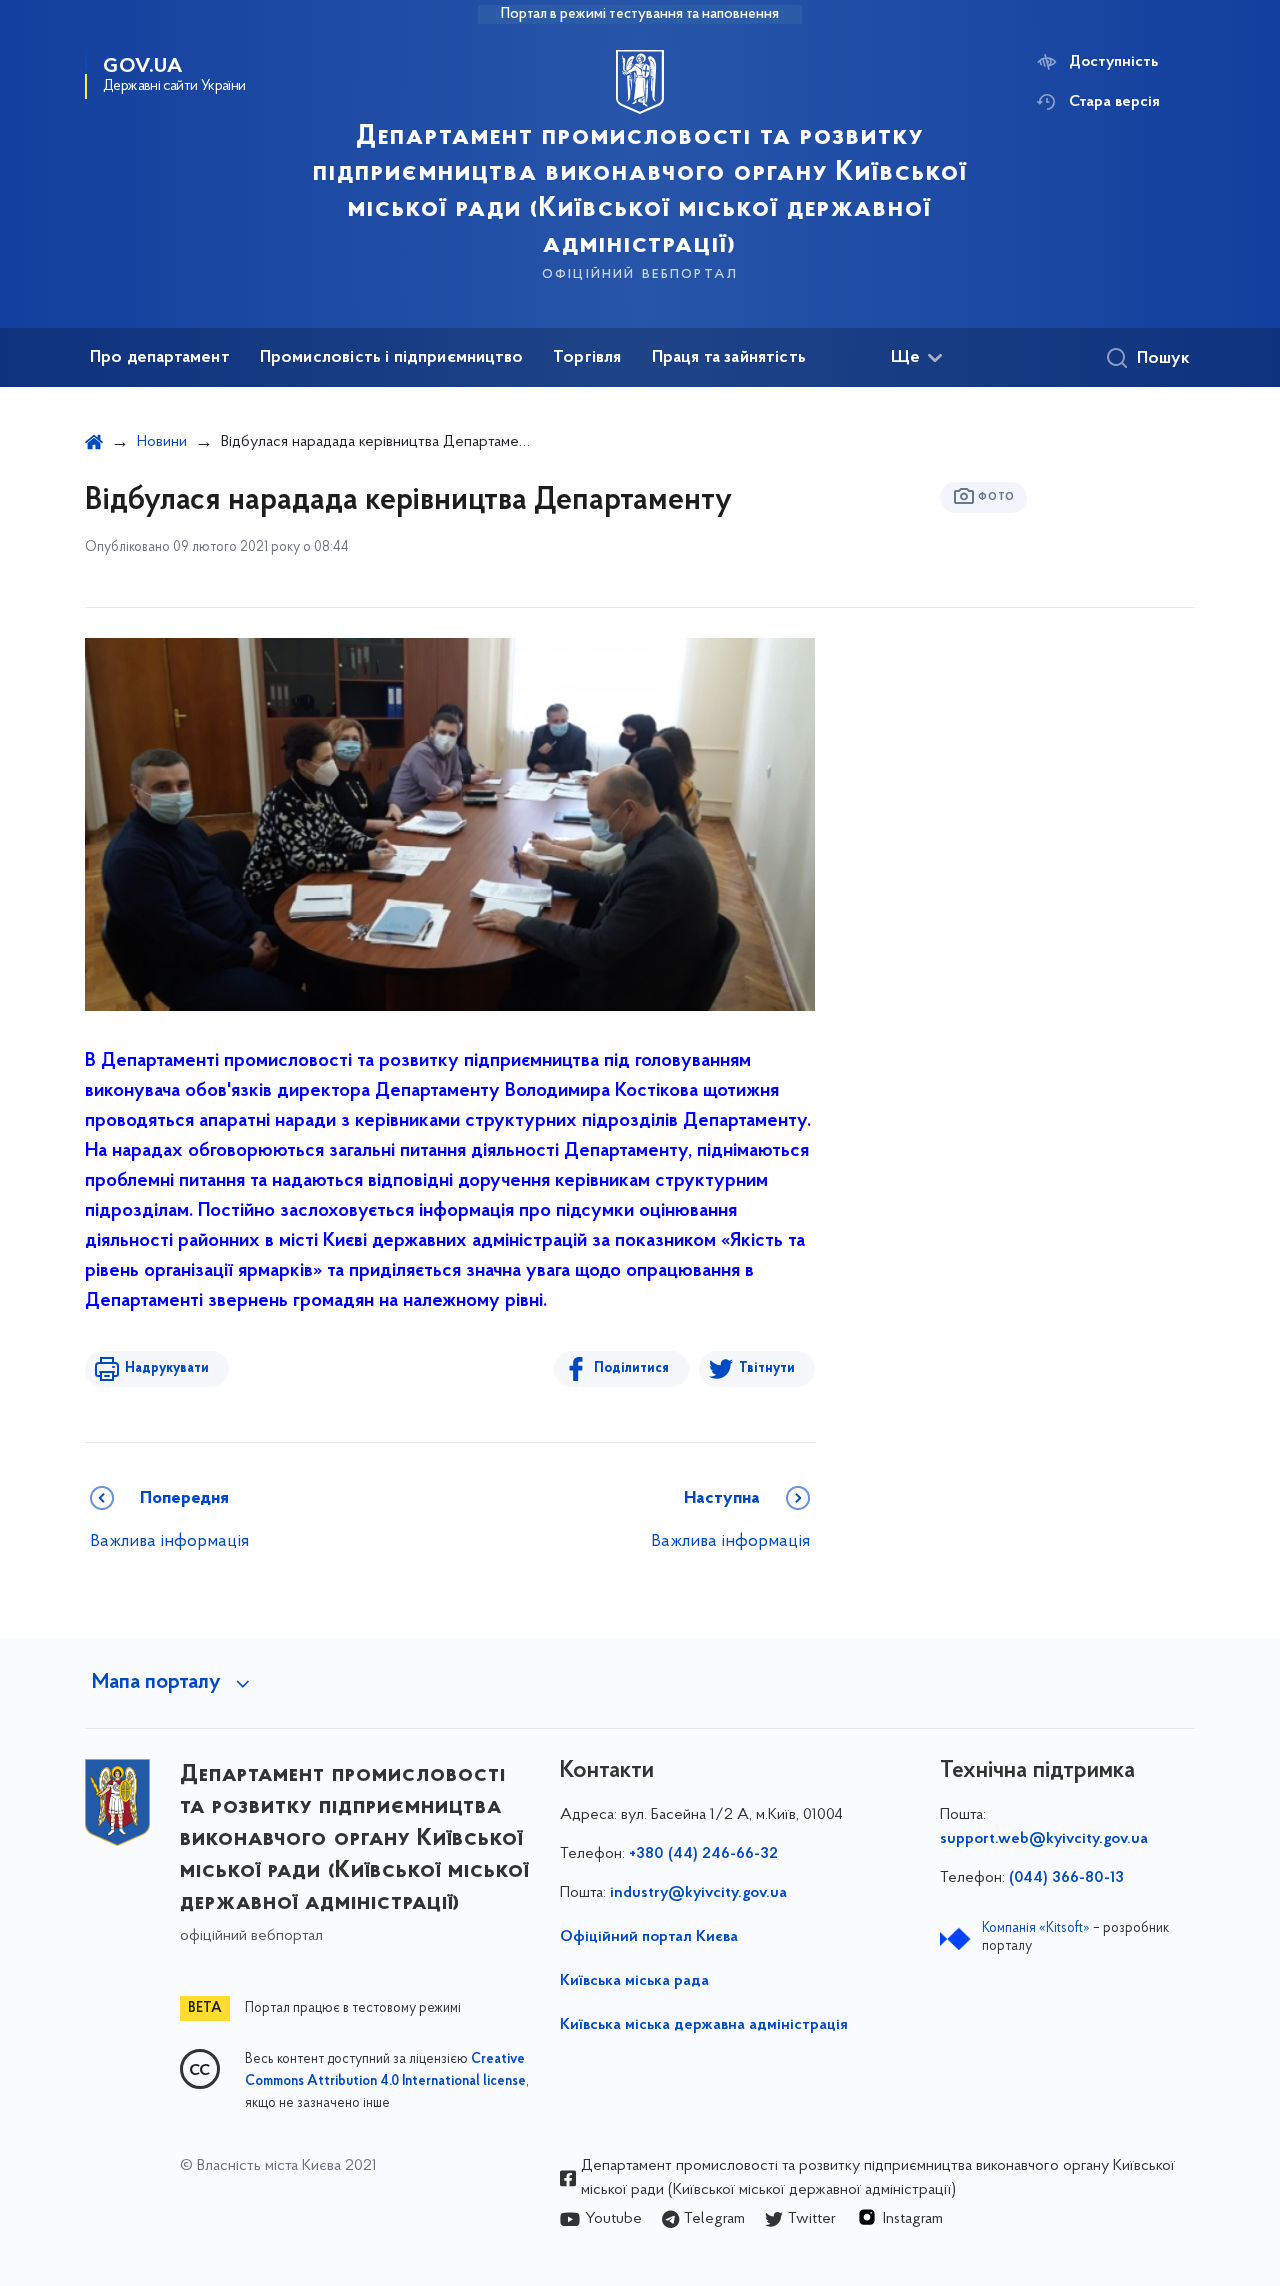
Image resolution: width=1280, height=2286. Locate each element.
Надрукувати (167, 1368)
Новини (162, 442)
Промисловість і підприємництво (391, 358)
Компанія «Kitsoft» (1036, 1928)
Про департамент (160, 358)
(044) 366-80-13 (1066, 1878)
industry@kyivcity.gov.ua (698, 1893)
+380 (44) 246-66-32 (703, 1854)
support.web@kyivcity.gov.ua (1044, 1839)
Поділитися (631, 1368)
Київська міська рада (634, 1981)
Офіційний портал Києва (649, 1937)
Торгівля (587, 358)
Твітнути (767, 1368)
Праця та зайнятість (729, 358)
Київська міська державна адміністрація (704, 2025)
